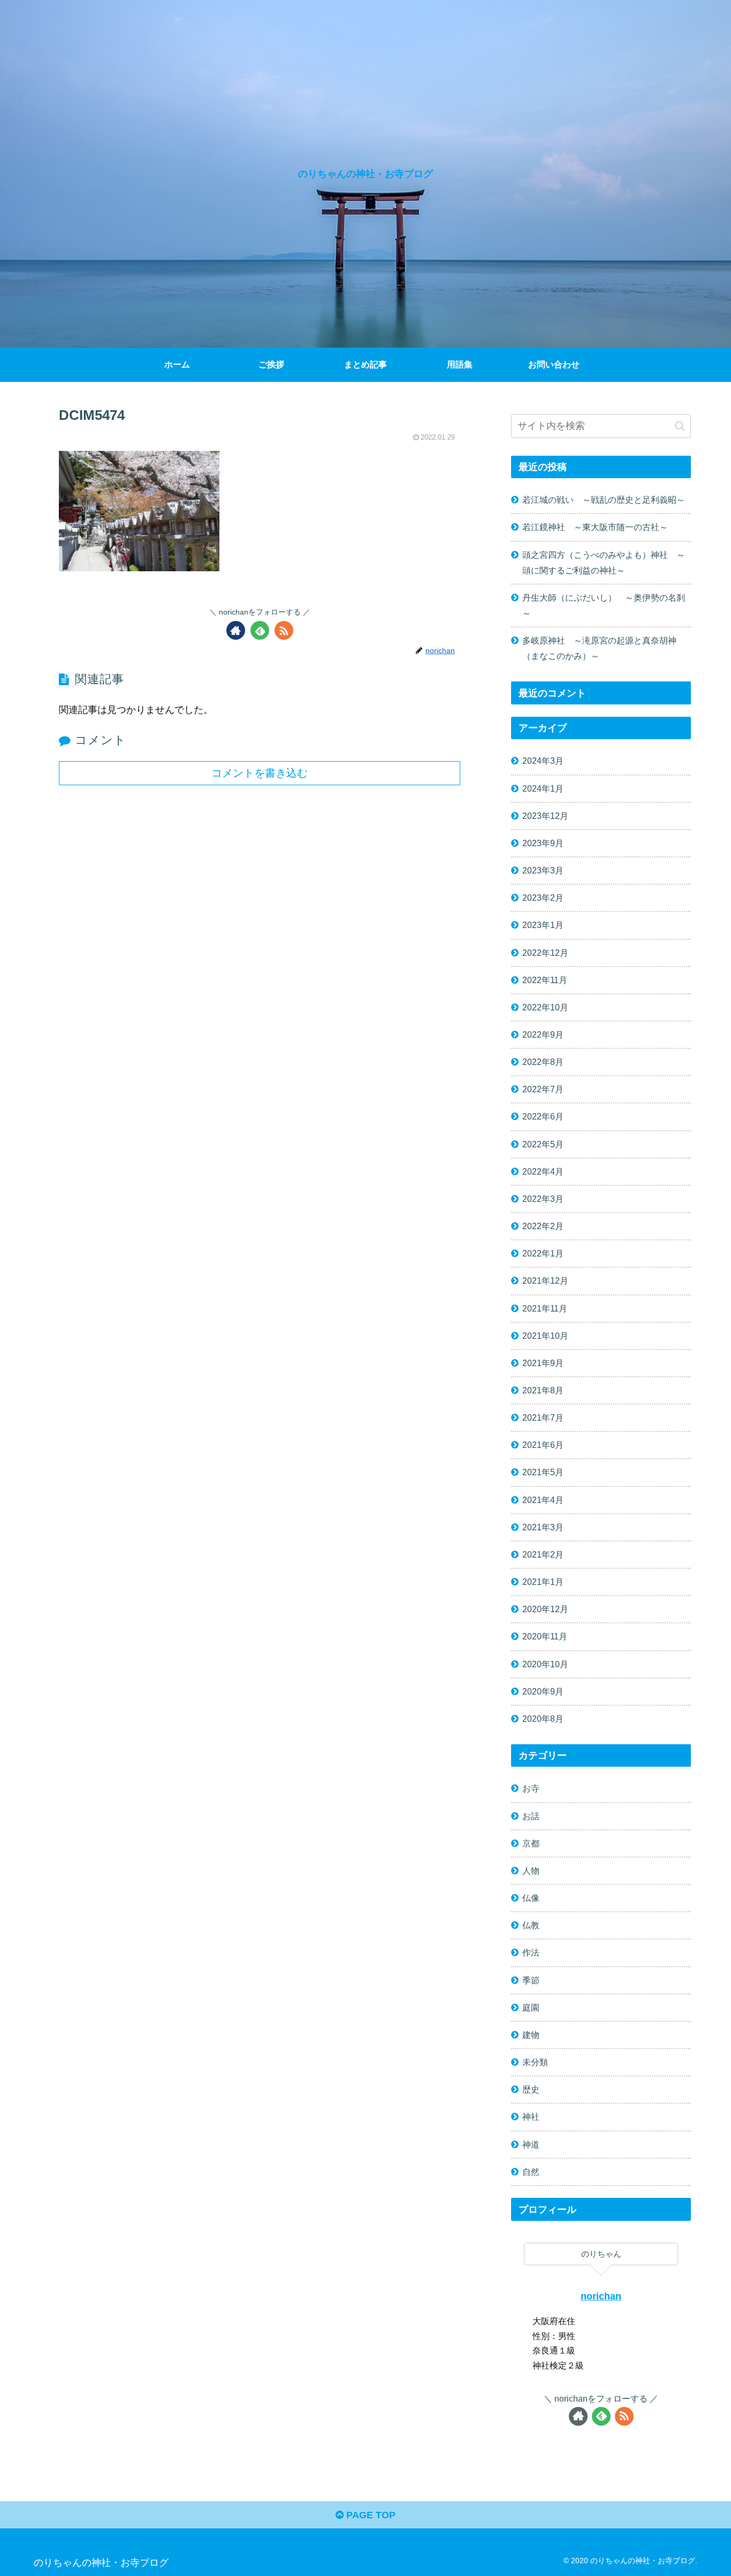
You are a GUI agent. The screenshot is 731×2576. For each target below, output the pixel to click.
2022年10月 (545, 1007)
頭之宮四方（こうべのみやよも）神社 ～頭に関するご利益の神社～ (604, 562)
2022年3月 (543, 1199)
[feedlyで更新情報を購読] (260, 630)
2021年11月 (545, 1308)
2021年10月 (545, 1336)
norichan (601, 2296)
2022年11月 (545, 980)
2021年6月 (543, 1445)
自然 (531, 2172)
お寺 (531, 1788)
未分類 (535, 2062)
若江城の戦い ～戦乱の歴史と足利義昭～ (604, 500)
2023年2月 (543, 898)
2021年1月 (543, 1582)
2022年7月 (543, 1089)
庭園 (531, 2007)
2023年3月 (543, 870)
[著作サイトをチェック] (236, 630)
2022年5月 (543, 1144)
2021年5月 (543, 1472)
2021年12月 (545, 1281)
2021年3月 (543, 1527)
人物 (531, 1870)
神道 (531, 2144)
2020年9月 (543, 1691)
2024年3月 (543, 761)
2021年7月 (543, 1417)
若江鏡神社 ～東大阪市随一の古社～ (595, 527)
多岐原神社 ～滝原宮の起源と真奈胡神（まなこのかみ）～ (599, 648)
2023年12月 (545, 816)
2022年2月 (543, 1226)
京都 (531, 1843)
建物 (531, 2035)
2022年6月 (543, 1116)
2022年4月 (543, 1171)
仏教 (531, 1925)
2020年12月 (545, 1609)
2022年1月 (543, 1253)
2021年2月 (543, 1554)
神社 (531, 2117)
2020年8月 (543, 1719)
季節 (531, 1980)
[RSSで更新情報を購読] (284, 630)
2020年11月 (545, 1636)
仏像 (531, 1898)
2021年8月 (543, 1390)
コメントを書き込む (260, 773)
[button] (680, 426)
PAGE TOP (370, 2515)
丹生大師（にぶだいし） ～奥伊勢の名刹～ (604, 605)
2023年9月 (543, 843)
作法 (531, 1952)
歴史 (531, 2089)
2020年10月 (545, 1664)
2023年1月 (543, 925)
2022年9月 (543, 1034)
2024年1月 (543, 788)
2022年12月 (545, 953)
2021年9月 (543, 1363)
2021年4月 (543, 1500)
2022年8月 (543, 1062)
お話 (531, 1816)
